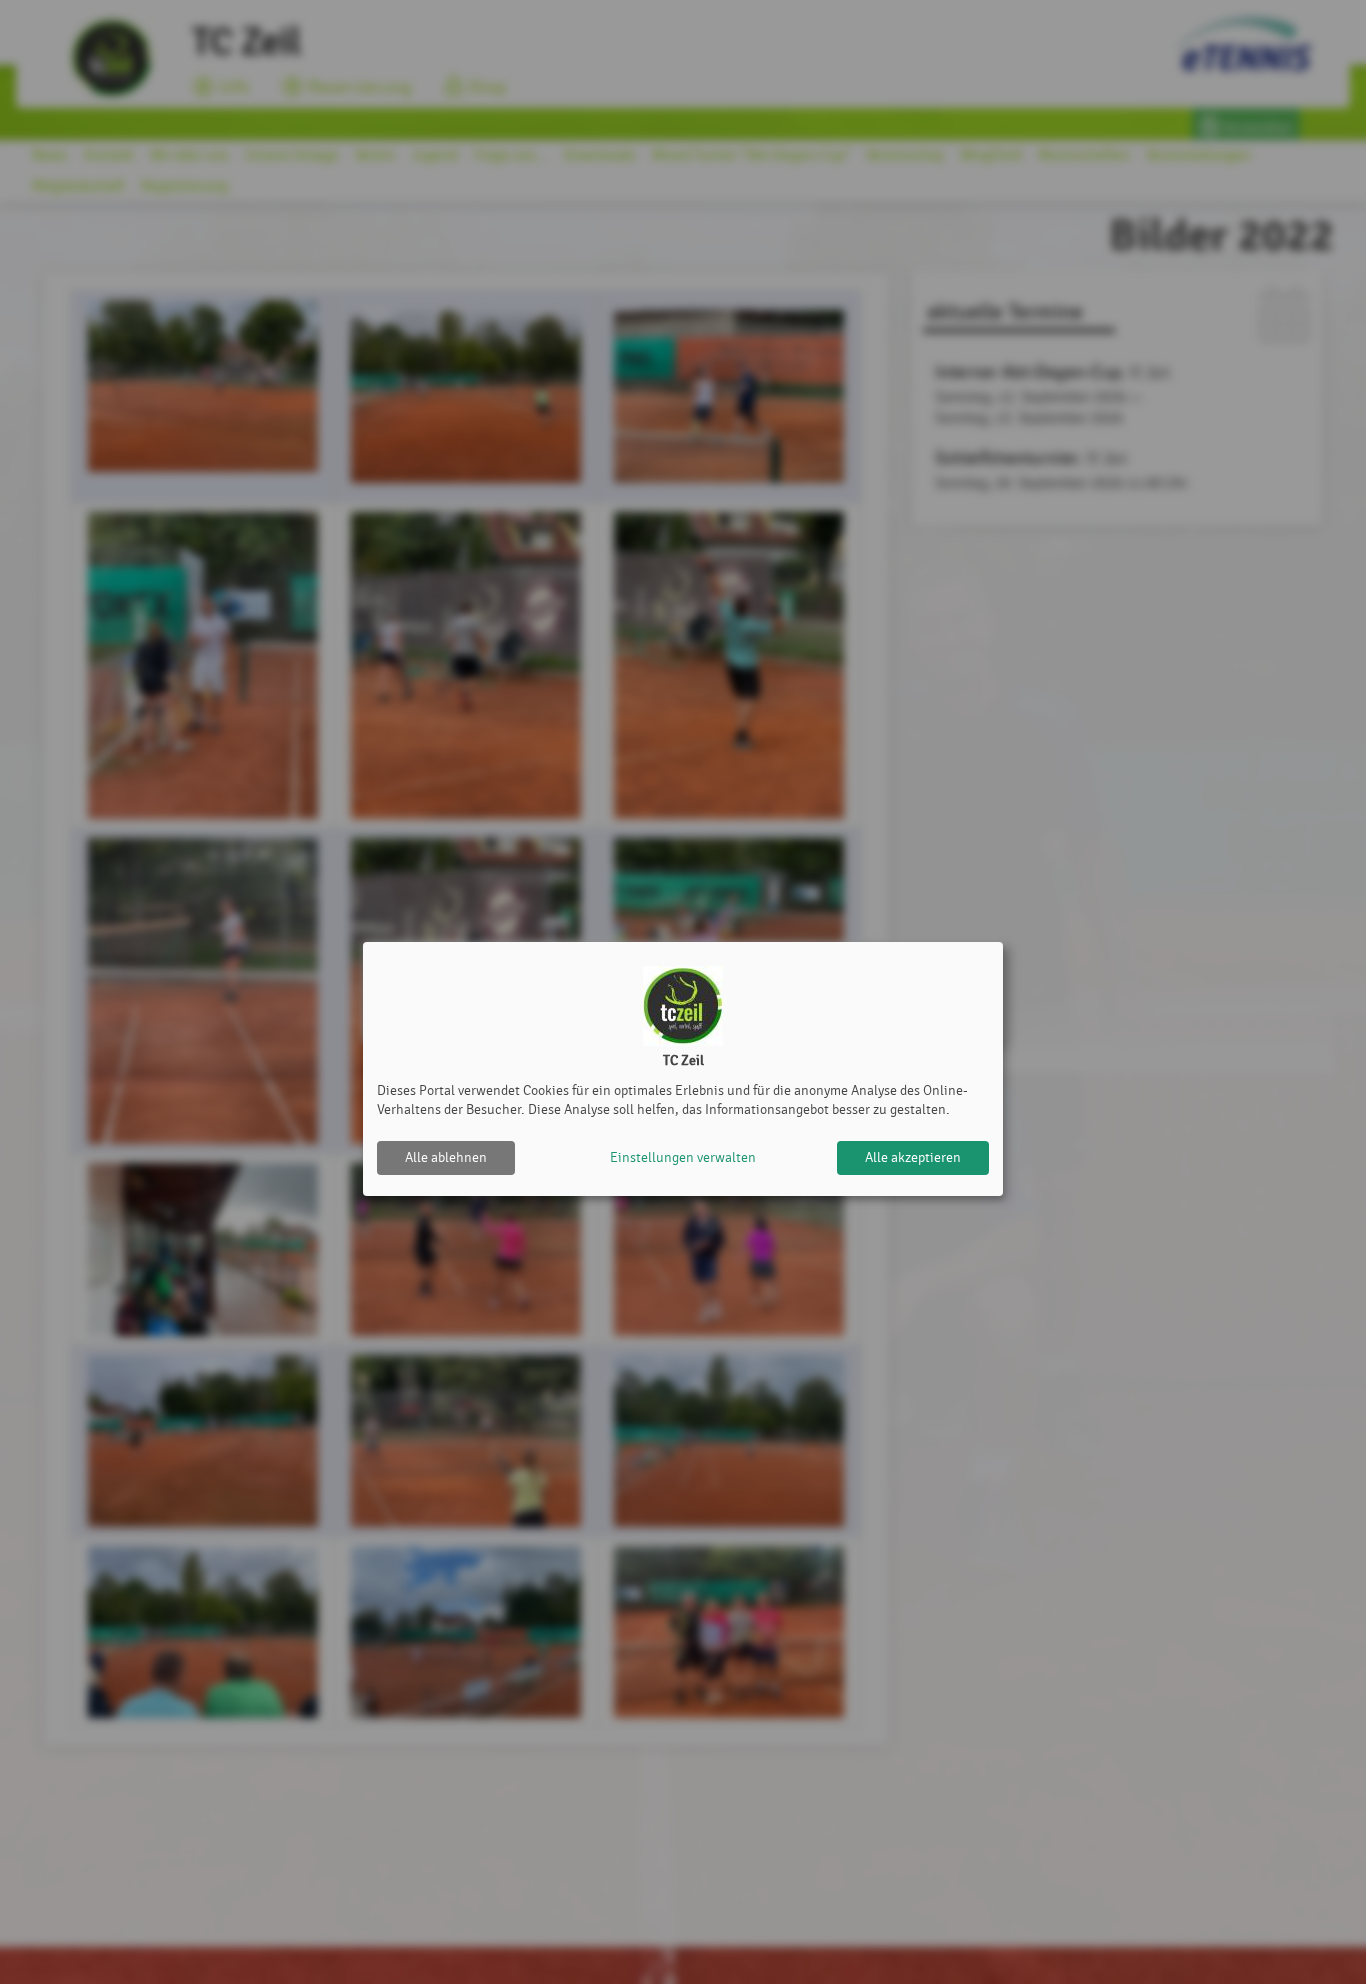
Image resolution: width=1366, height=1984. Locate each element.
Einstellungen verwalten (683, 1157)
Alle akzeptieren (913, 1157)
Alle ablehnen (446, 1157)
